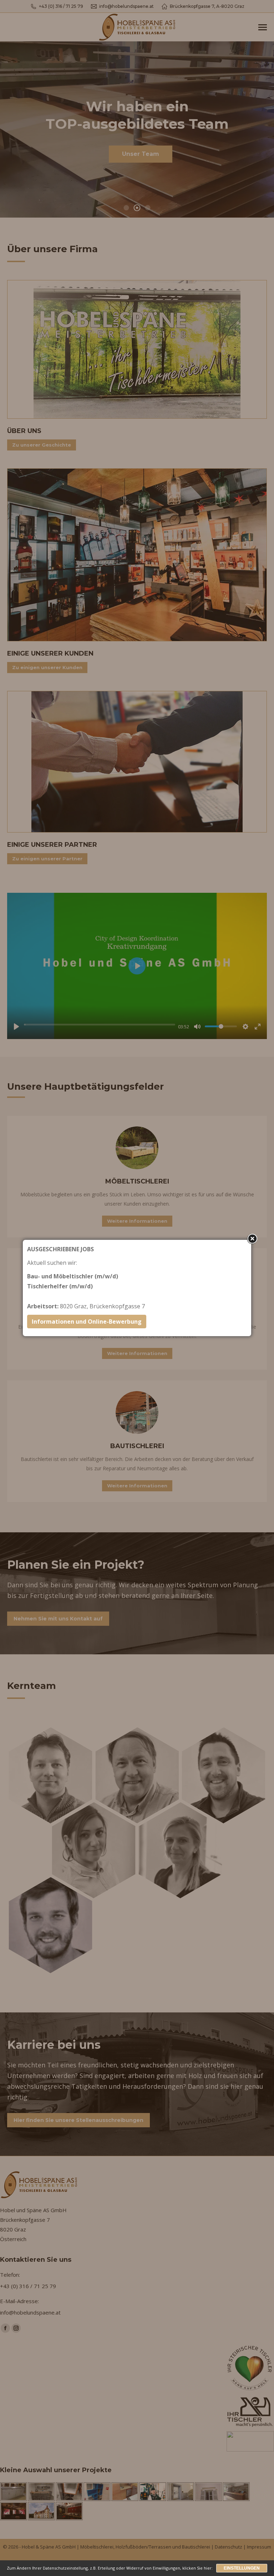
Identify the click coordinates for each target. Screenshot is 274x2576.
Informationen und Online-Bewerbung (87, 1322)
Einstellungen (242, 2568)
